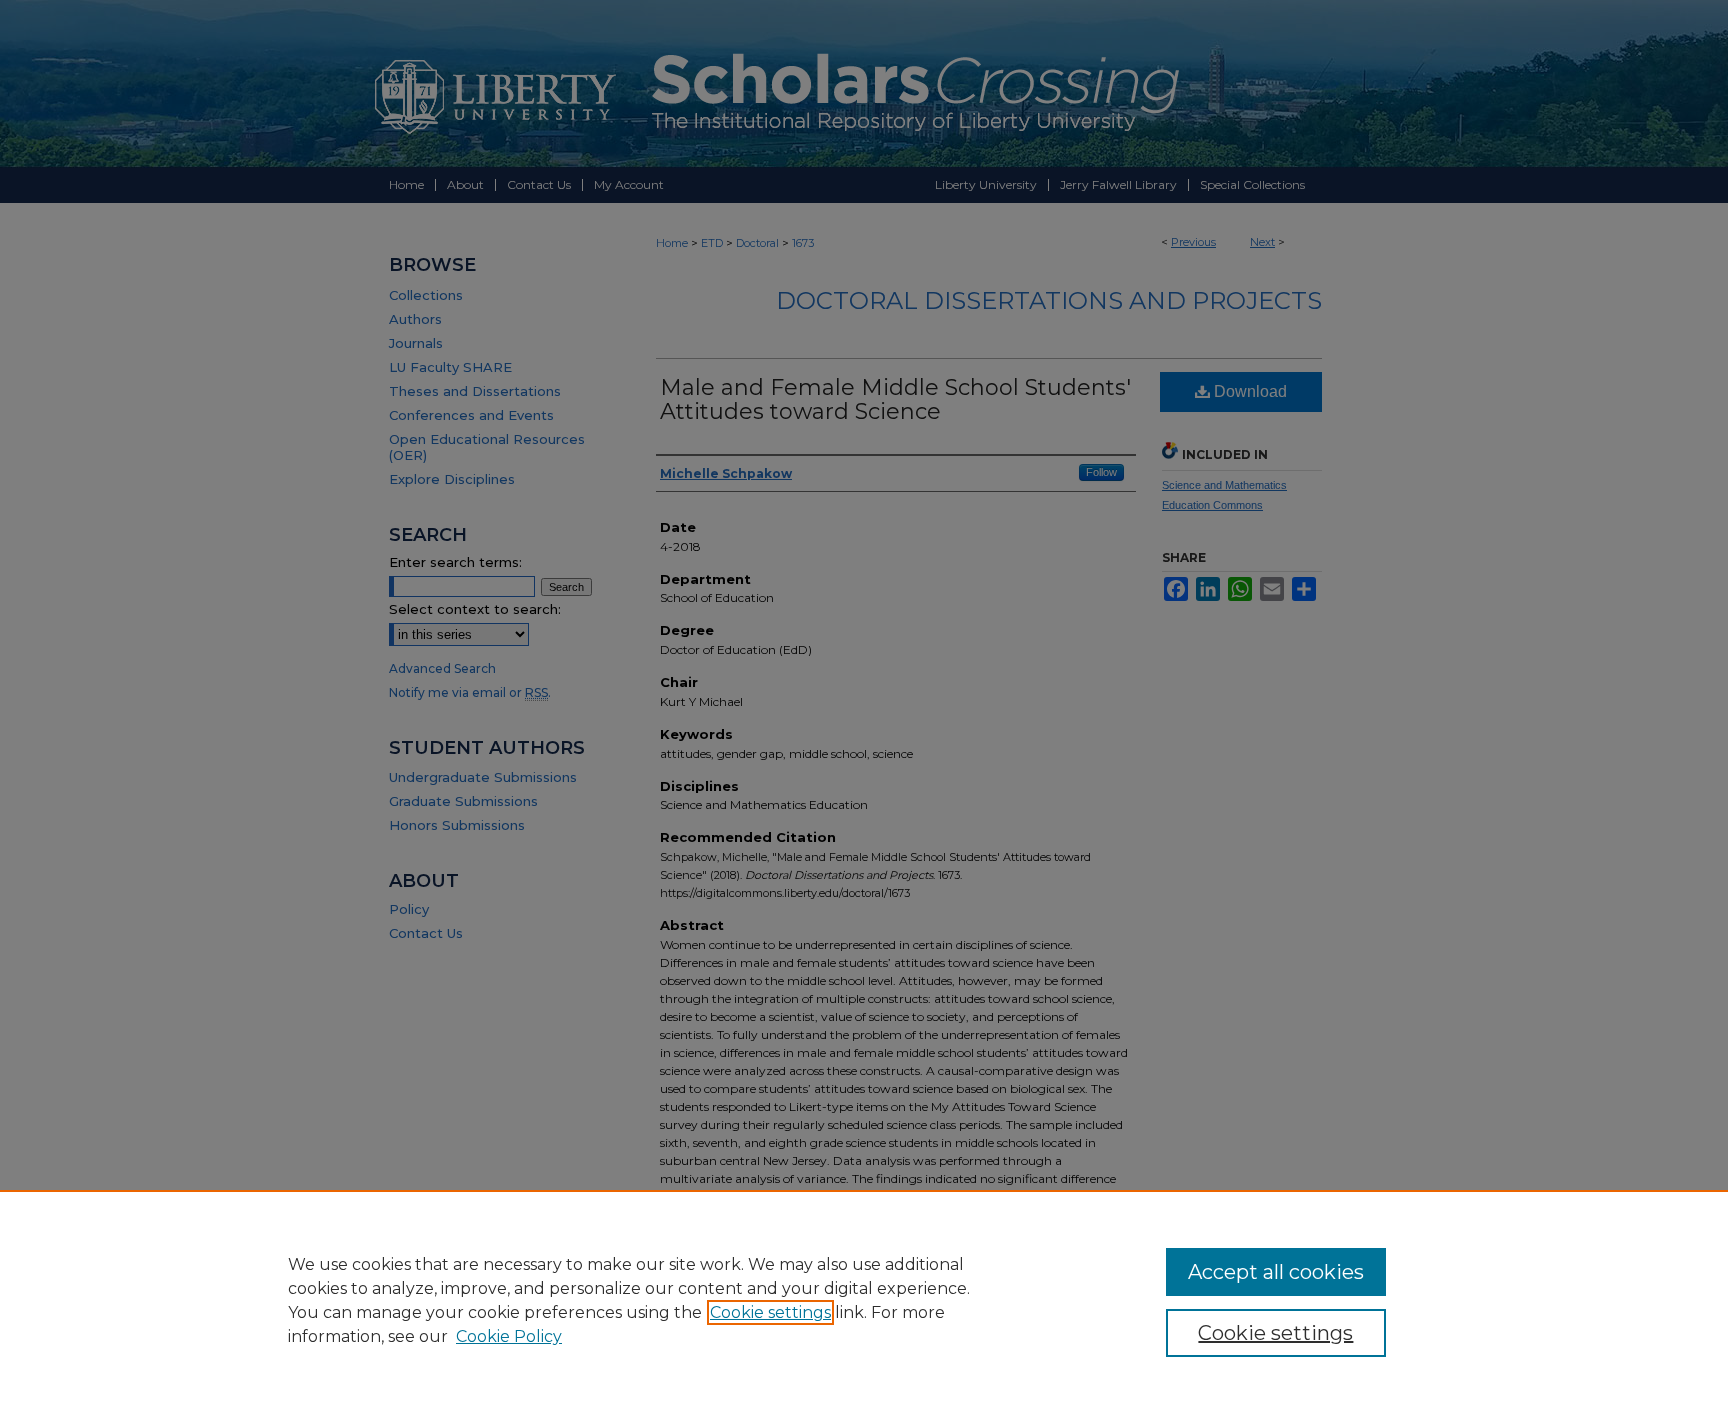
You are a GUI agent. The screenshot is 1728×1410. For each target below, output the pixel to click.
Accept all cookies (1276, 1272)
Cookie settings (770, 1312)
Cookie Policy (509, 1336)
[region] (864, 1300)
